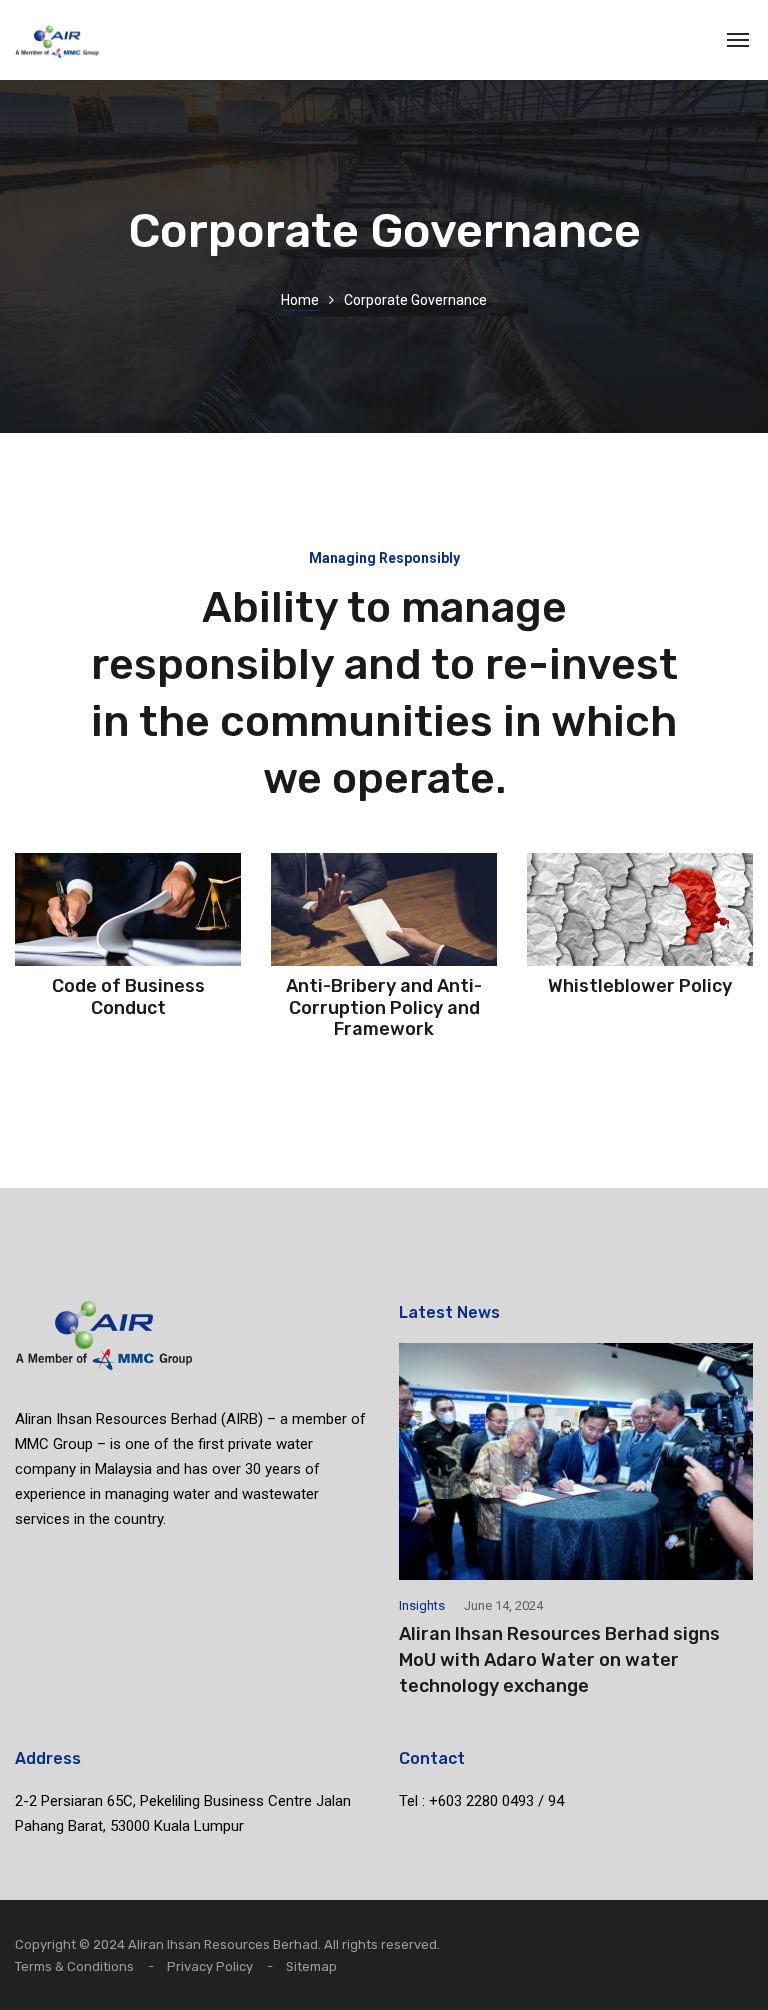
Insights (422, 1605)
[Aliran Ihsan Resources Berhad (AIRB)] (57, 40)
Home (300, 300)
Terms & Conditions (74, 1966)
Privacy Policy (210, 1966)
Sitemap (311, 1966)
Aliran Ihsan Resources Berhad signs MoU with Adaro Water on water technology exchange (559, 1660)
